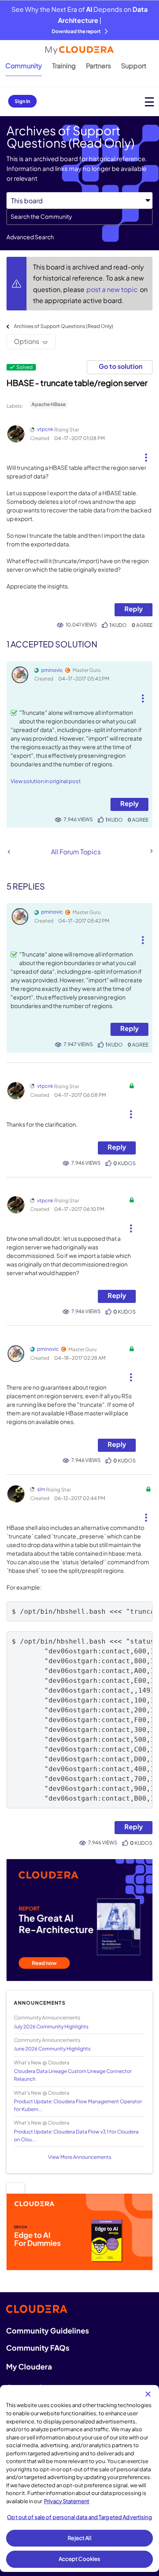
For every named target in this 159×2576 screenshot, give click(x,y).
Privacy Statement (67, 2501)
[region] (79, 2478)
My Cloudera (29, 2366)
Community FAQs (38, 2348)
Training (64, 66)
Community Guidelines (47, 2330)
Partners (98, 66)
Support (134, 66)
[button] (146, 454)
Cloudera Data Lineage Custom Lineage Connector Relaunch (73, 2075)
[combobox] (79, 217)
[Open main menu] (149, 102)
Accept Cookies (80, 2559)
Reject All (79, 2538)
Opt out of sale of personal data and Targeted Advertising (79, 2517)
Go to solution (120, 366)
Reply (134, 609)
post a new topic (113, 289)
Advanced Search (30, 237)
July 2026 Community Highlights (51, 2027)
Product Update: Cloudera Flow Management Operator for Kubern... (78, 2105)
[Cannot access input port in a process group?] (9, 852)
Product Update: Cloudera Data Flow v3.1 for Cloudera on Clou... (76, 2136)
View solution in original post (46, 781)
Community (24, 66)
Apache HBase (49, 404)
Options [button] (26, 341)
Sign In (22, 101)
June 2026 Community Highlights (52, 2049)
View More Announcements (80, 2157)
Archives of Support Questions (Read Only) (64, 326)
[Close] (148, 2394)
